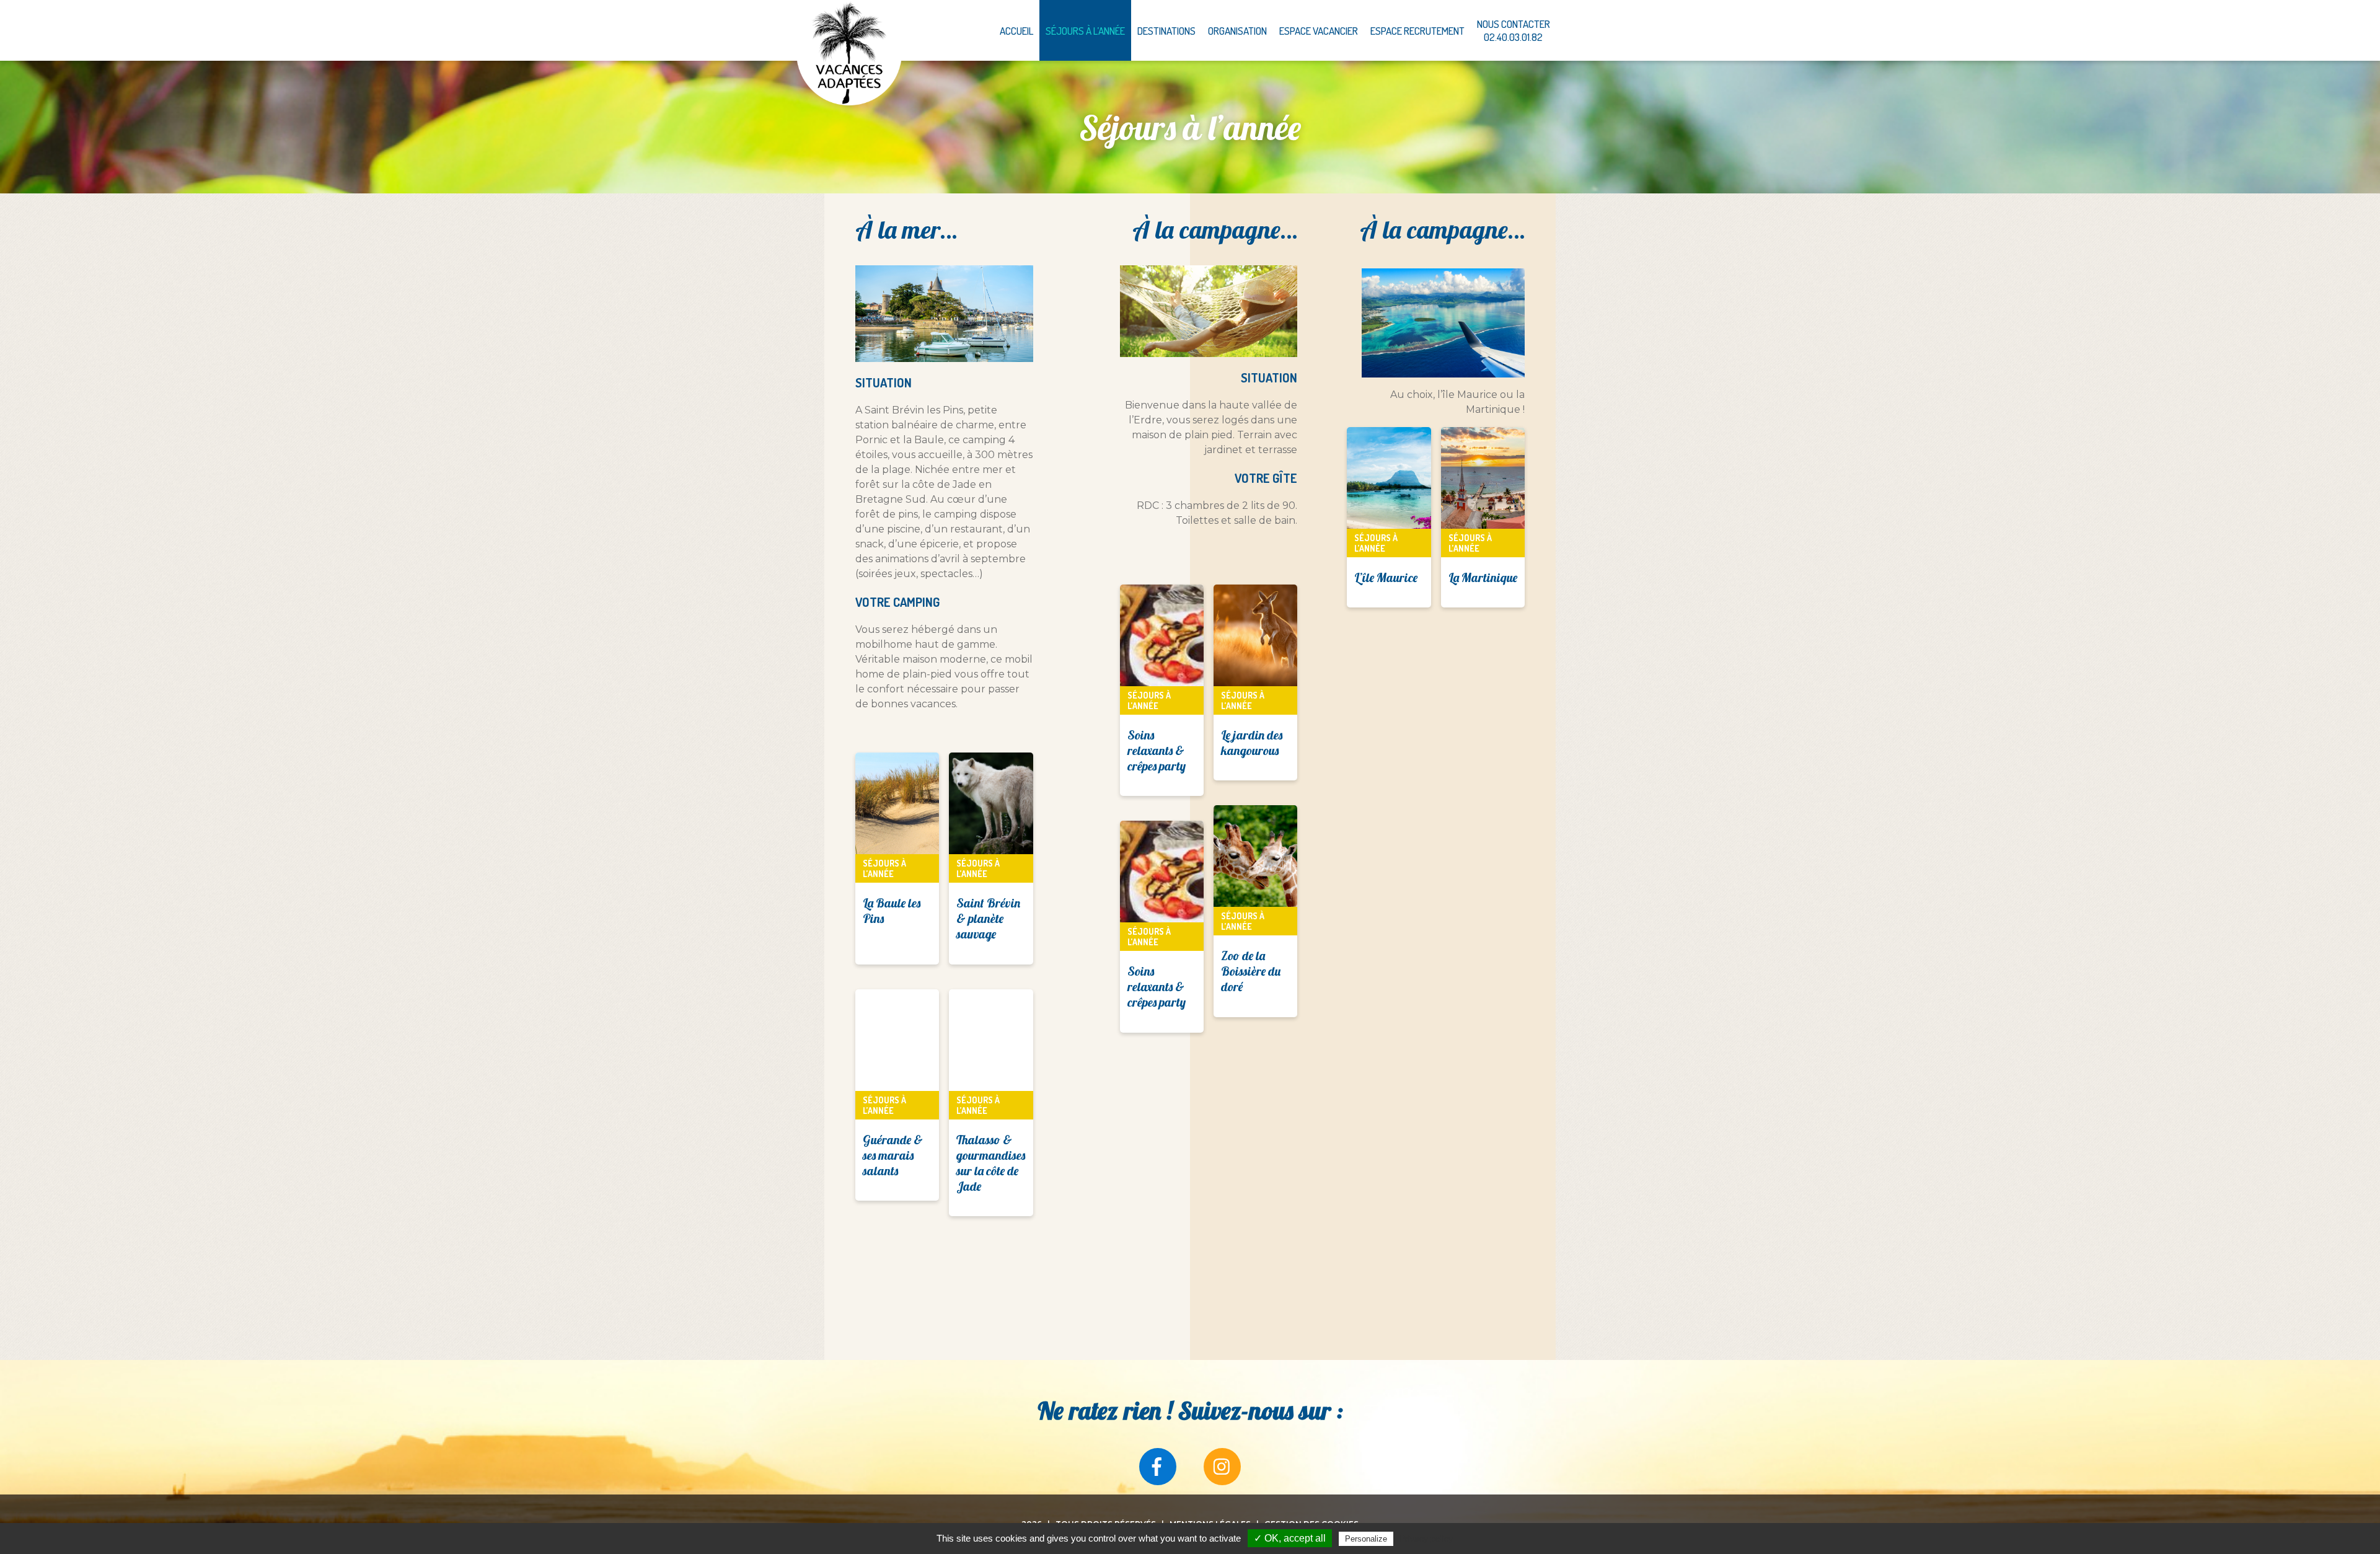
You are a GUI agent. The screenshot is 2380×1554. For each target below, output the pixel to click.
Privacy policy (1426, 1539)
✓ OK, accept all (1290, 1538)
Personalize (1366, 1539)
